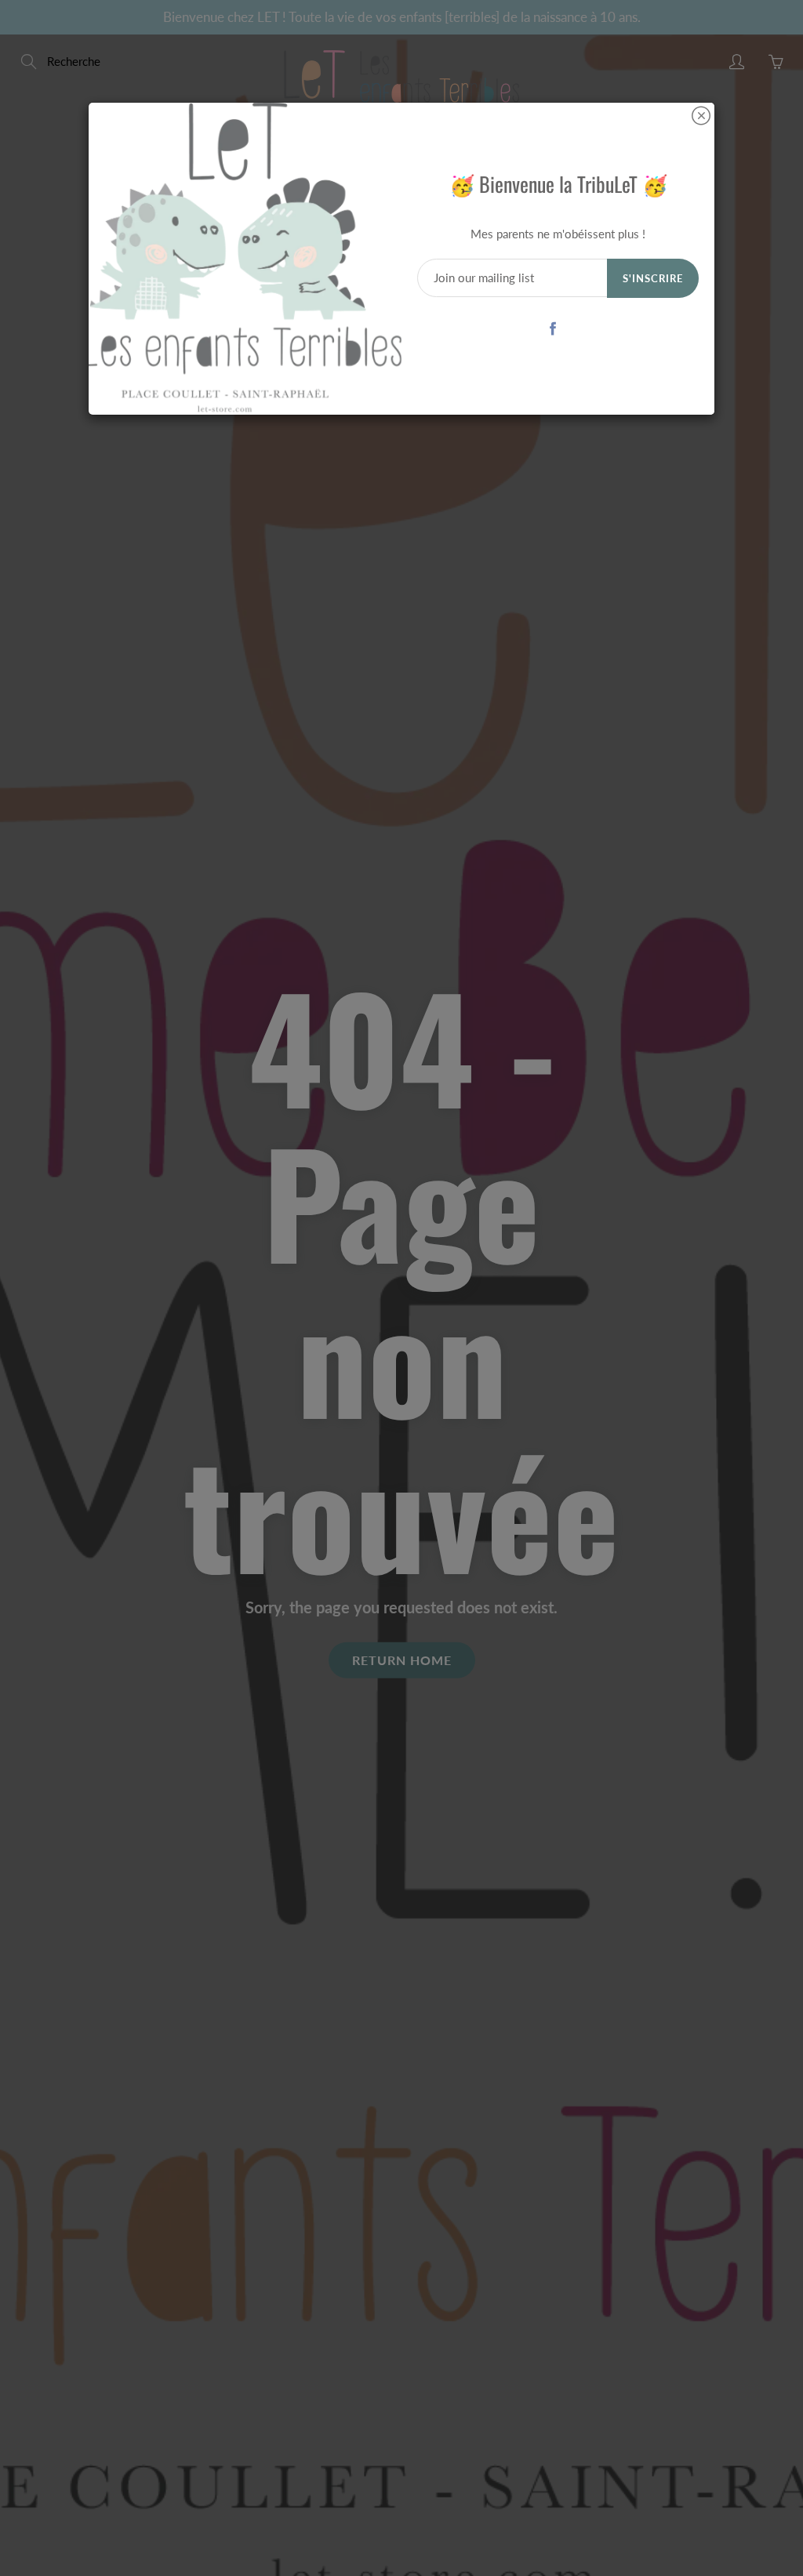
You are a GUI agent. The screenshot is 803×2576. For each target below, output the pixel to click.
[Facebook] (552, 328)
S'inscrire (653, 278)
